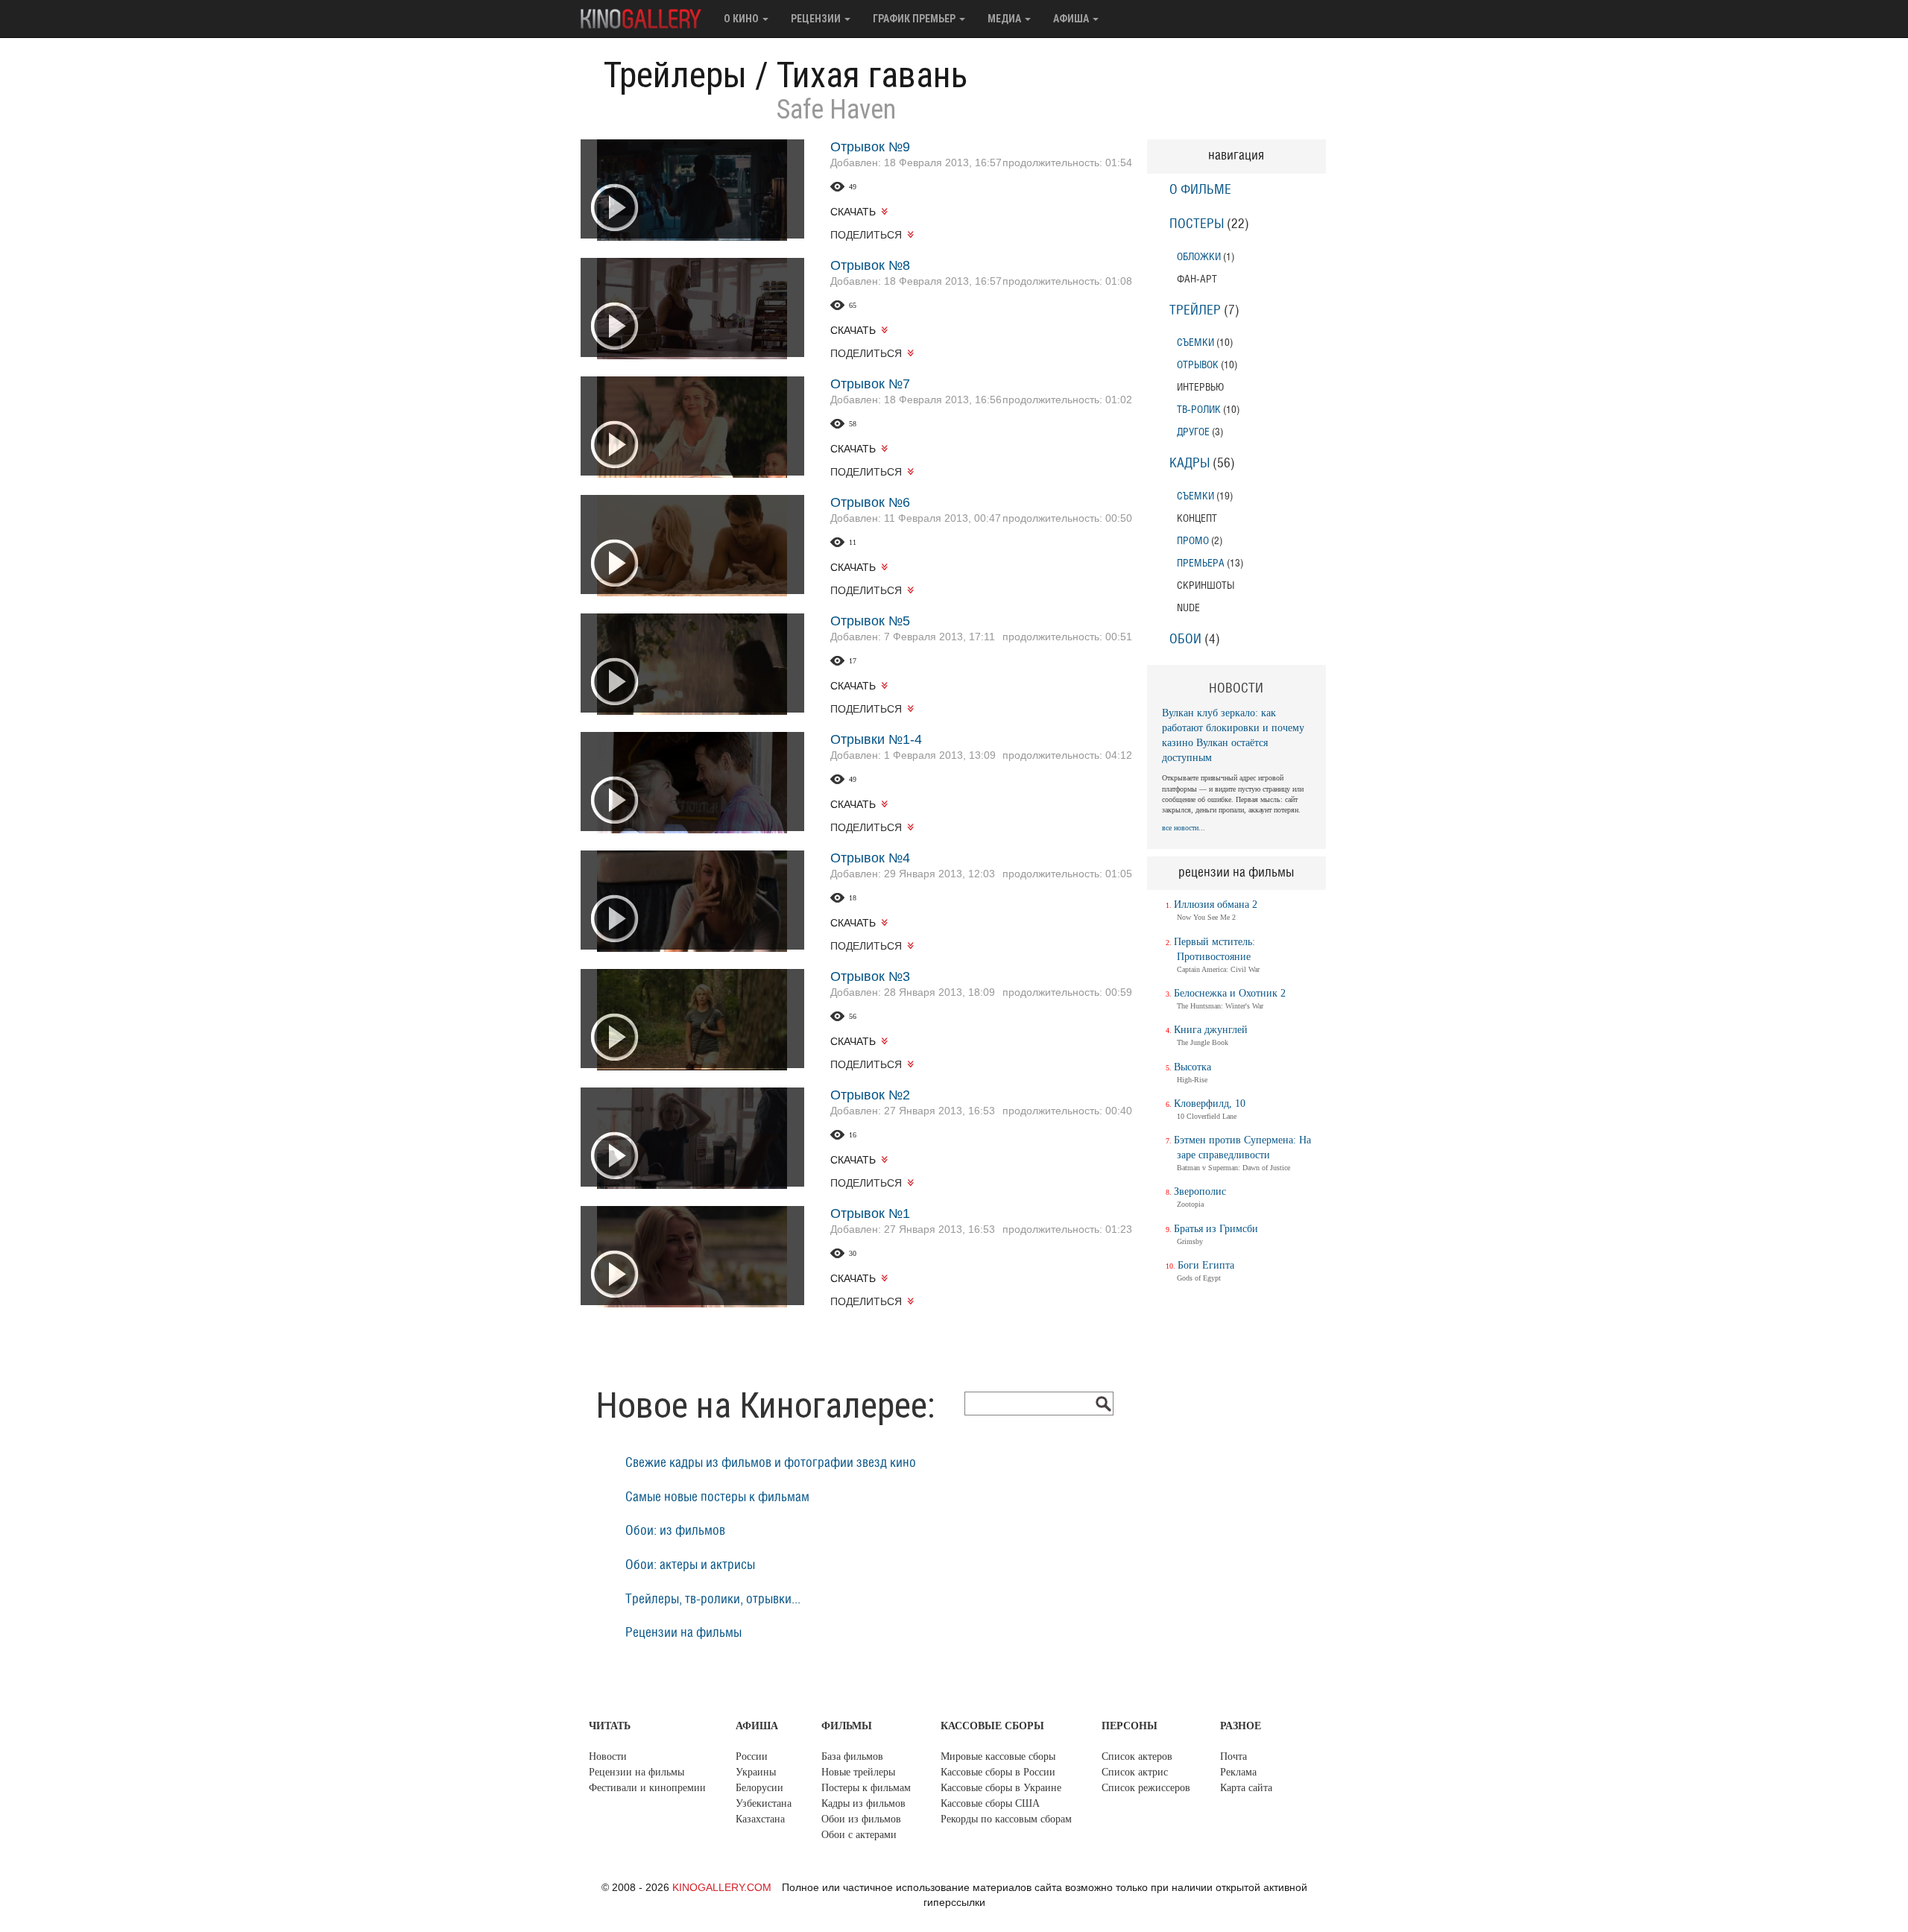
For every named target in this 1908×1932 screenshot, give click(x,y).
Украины (756, 1772)
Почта (1233, 1756)
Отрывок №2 (870, 1095)
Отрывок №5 (870, 621)
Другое (1193, 432)
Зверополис (1200, 1191)
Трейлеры (675, 75)
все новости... (1184, 828)
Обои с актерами (859, 1835)
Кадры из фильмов (863, 1803)
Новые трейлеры (858, 1772)
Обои (1185, 640)
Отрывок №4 (870, 858)
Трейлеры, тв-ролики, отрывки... (713, 1600)
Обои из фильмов (861, 1819)
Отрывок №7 (870, 384)
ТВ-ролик (1199, 410)
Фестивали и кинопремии (647, 1788)
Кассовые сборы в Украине (1001, 1788)
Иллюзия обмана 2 (1216, 905)
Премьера (1201, 563)
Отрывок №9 (870, 147)
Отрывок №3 (870, 976)
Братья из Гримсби (1216, 1229)
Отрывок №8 (870, 265)
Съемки (1195, 342)
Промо (1193, 541)
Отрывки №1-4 (876, 739)
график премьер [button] (915, 19)
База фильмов (852, 1756)
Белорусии (759, 1788)
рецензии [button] (817, 19)
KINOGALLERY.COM (722, 1887)
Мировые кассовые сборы (998, 1756)
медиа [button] (1005, 19)
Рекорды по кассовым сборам (1006, 1819)
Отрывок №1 (870, 1213)
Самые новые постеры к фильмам (717, 1497)
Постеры (1197, 224)
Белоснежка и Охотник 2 (1230, 993)
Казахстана (760, 1819)
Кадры (1190, 464)
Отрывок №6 (870, 502)
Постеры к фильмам (866, 1788)
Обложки (1199, 257)
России (752, 1756)
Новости (608, 1756)
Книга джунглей (1211, 1030)
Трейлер (1195, 311)
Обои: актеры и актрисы (690, 1565)
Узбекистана (764, 1803)
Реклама (1238, 1772)
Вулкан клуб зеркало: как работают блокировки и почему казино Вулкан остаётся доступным (1233, 735)
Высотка (1192, 1067)
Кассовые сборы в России (998, 1772)
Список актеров (1137, 1756)
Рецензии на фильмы (683, 1633)
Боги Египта (1206, 1265)
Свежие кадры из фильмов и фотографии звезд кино (771, 1463)
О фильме (1200, 190)
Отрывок (1198, 365)
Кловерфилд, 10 (1210, 1104)
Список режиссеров (1146, 1788)
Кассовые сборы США (990, 1803)
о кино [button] (742, 19)
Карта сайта (1246, 1788)
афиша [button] (1072, 19)
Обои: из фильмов (675, 1531)
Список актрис (1135, 1772)
